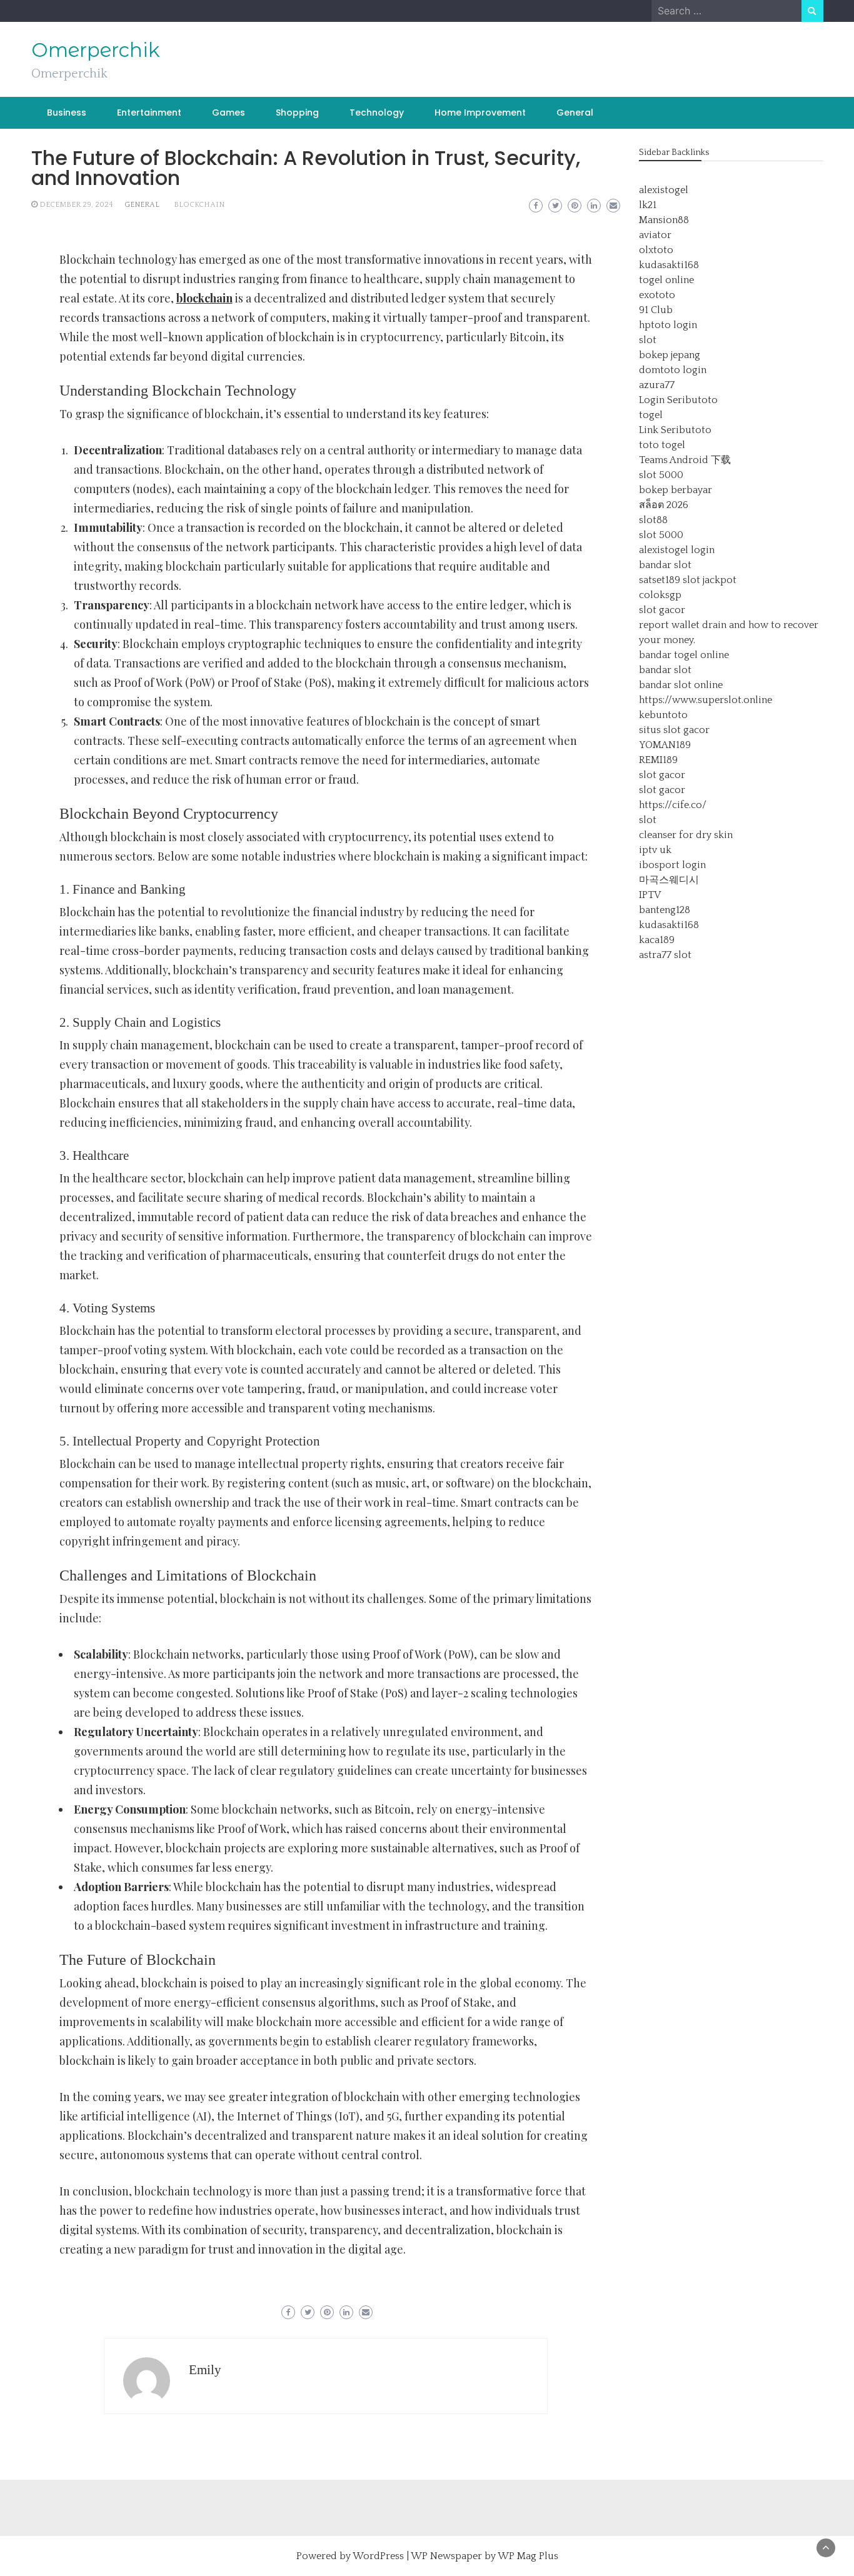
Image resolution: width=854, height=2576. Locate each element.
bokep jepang (670, 355)
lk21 (648, 205)
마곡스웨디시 (669, 880)
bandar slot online (681, 685)
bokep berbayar (676, 490)
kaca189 (657, 940)
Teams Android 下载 (685, 460)
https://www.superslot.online (706, 700)
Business (67, 112)
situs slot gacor (674, 730)
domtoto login (673, 370)
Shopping (297, 112)
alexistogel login (677, 550)
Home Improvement (480, 112)
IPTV (650, 895)
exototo (657, 295)
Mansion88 (664, 220)
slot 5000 (661, 475)
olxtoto (656, 250)
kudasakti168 (669, 265)
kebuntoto (663, 715)
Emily (205, 2370)
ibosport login (672, 865)
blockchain (199, 205)
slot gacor (662, 610)
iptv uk (655, 850)
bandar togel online (684, 655)
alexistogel (664, 190)
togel (651, 415)
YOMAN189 (665, 745)
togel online (666, 280)
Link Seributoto (675, 430)
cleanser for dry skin (686, 835)
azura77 (657, 385)
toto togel (662, 445)
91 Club (656, 310)
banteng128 (665, 910)
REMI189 (658, 760)
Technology (377, 112)
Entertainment (149, 112)
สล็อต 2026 (664, 505)
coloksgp (660, 595)
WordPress (378, 2556)
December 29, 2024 (76, 205)
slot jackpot (710, 580)
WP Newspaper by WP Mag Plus (485, 2556)
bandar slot (665, 565)
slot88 (653, 520)
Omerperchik (96, 50)
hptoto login (668, 325)
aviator (655, 235)
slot (648, 340)
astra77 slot (665, 955)
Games (229, 112)
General (575, 112)
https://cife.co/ (673, 805)
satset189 (660, 580)
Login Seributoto (678, 400)
